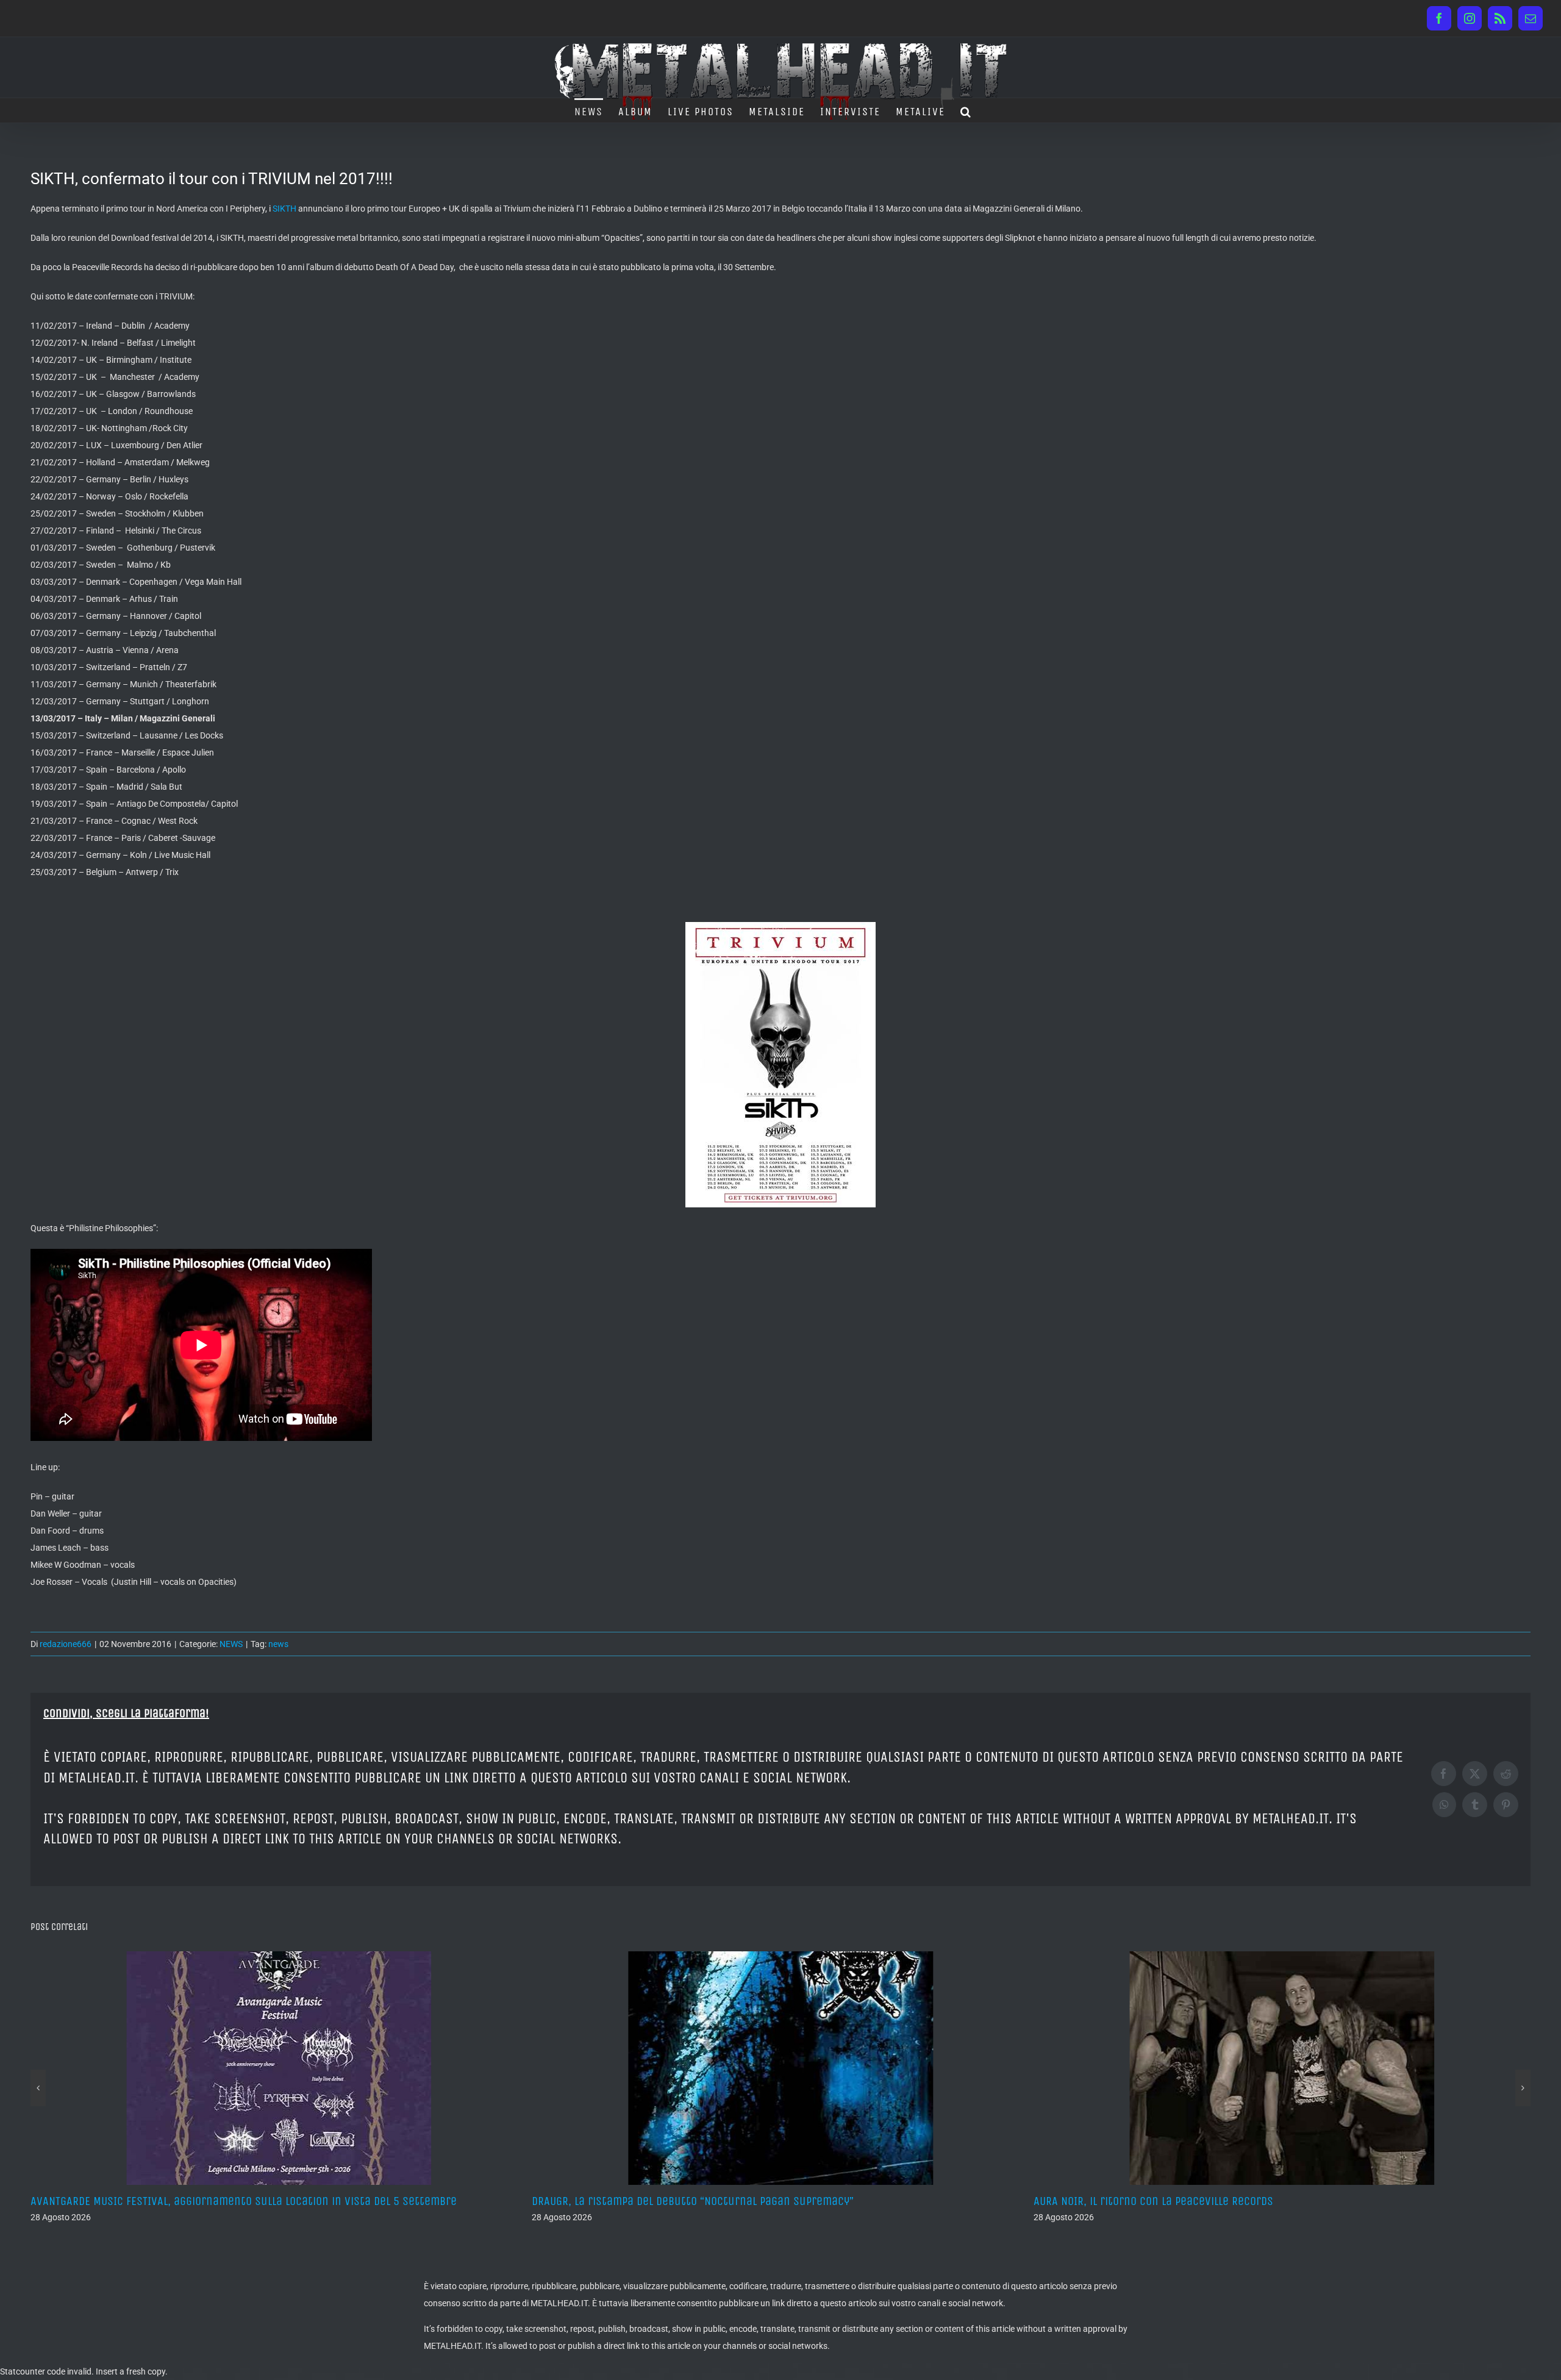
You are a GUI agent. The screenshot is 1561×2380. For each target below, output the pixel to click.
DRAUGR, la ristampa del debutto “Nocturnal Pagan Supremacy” (191, 2201)
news (278, 1644)
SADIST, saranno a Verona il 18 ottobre (1132, 2201)
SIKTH (284, 209)
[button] (966, 110)
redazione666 (66, 1644)
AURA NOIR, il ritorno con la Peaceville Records (652, 2201)
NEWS (231, 1644)
